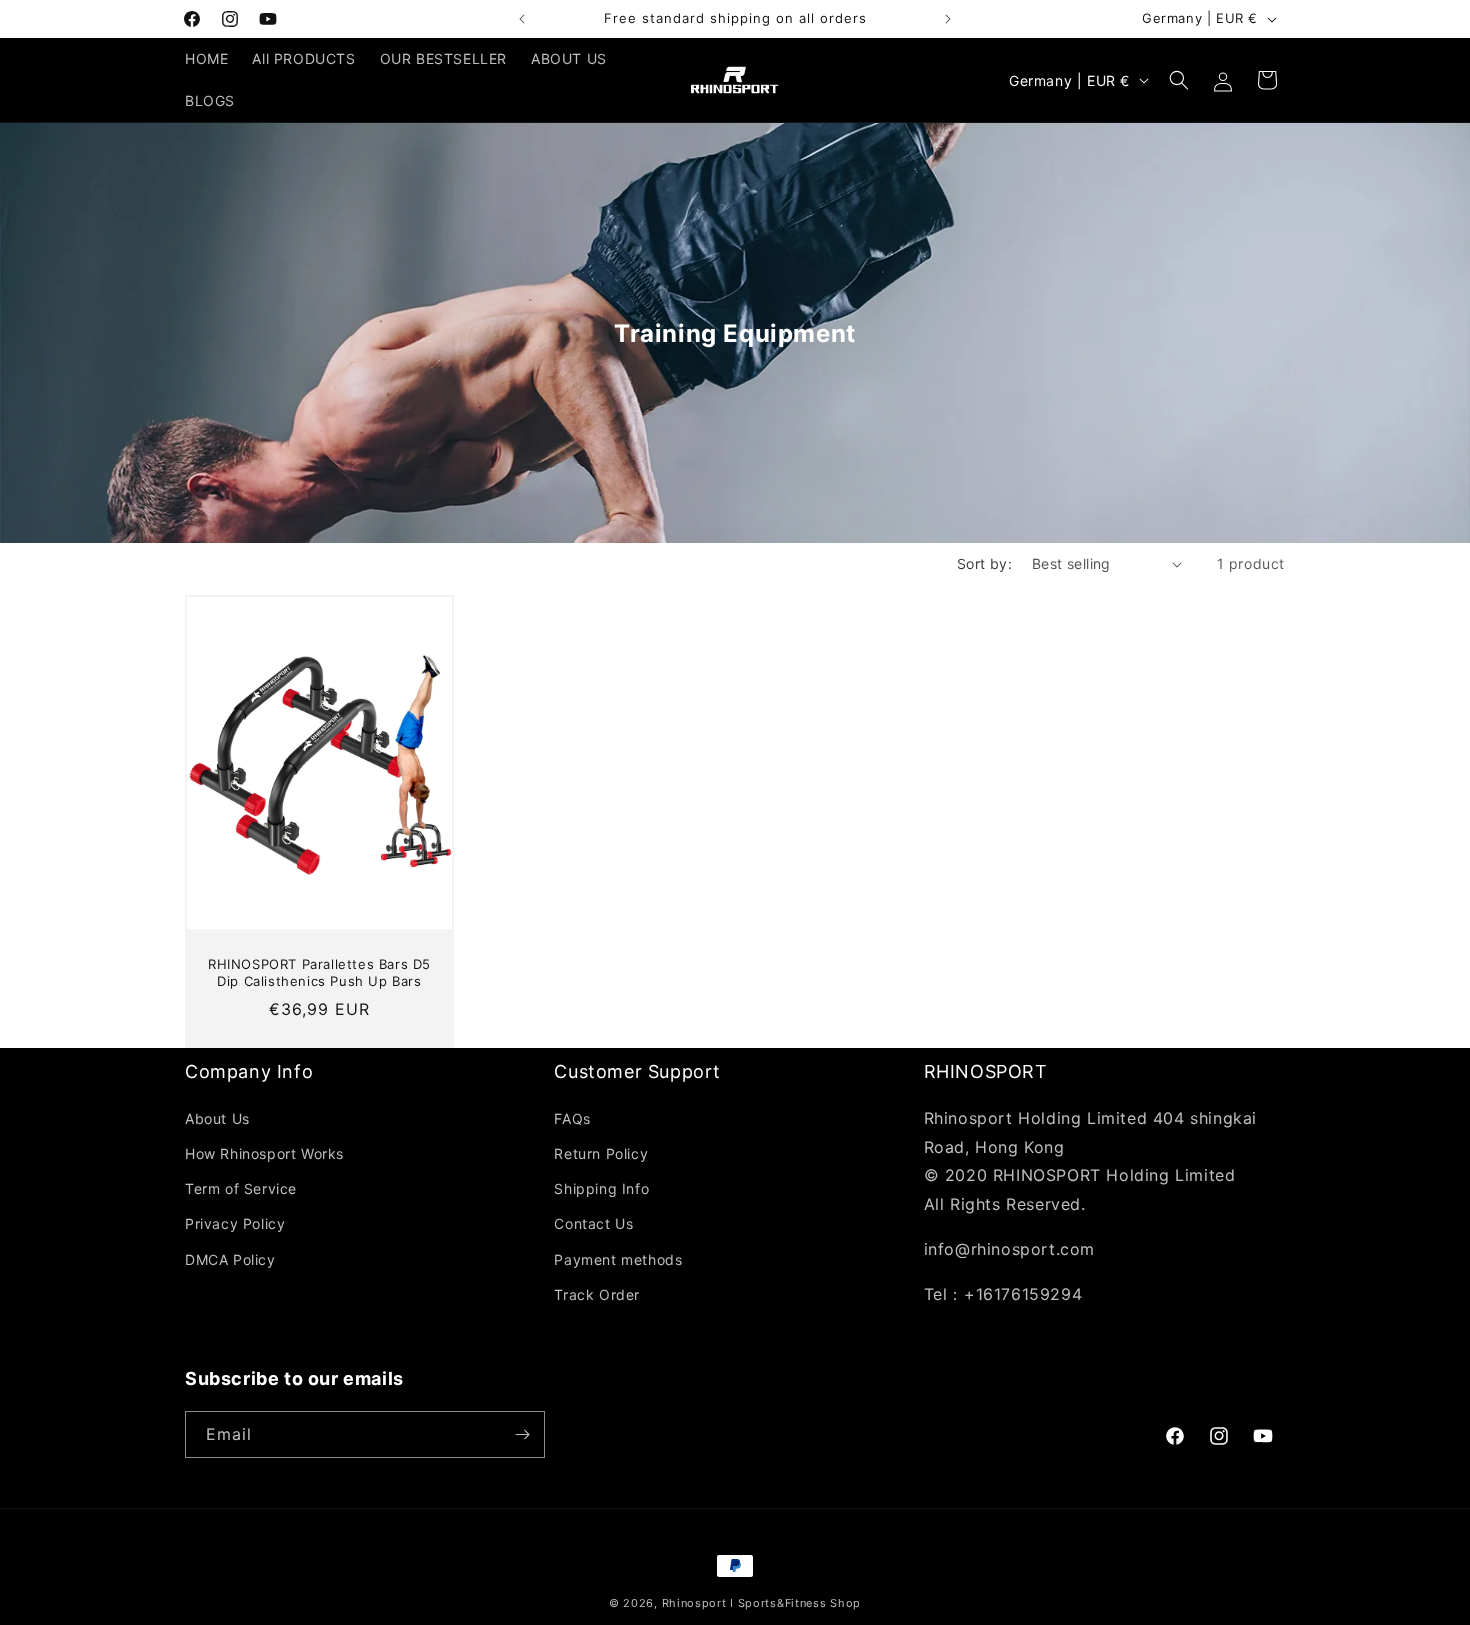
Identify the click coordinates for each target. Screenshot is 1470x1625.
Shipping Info (601, 1188)
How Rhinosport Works (264, 1153)
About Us (217, 1118)
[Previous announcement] (522, 19)
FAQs (572, 1118)
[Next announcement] (948, 19)
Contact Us (593, 1223)
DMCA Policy (230, 1259)
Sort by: (984, 563)
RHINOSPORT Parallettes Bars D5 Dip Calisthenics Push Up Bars (319, 973)
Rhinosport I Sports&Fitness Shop (761, 1603)
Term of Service (241, 1188)
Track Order (597, 1294)
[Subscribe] (522, 1434)
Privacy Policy (235, 1223)
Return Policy (601, 1153)
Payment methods (618, 1259)
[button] (1179, 80)
